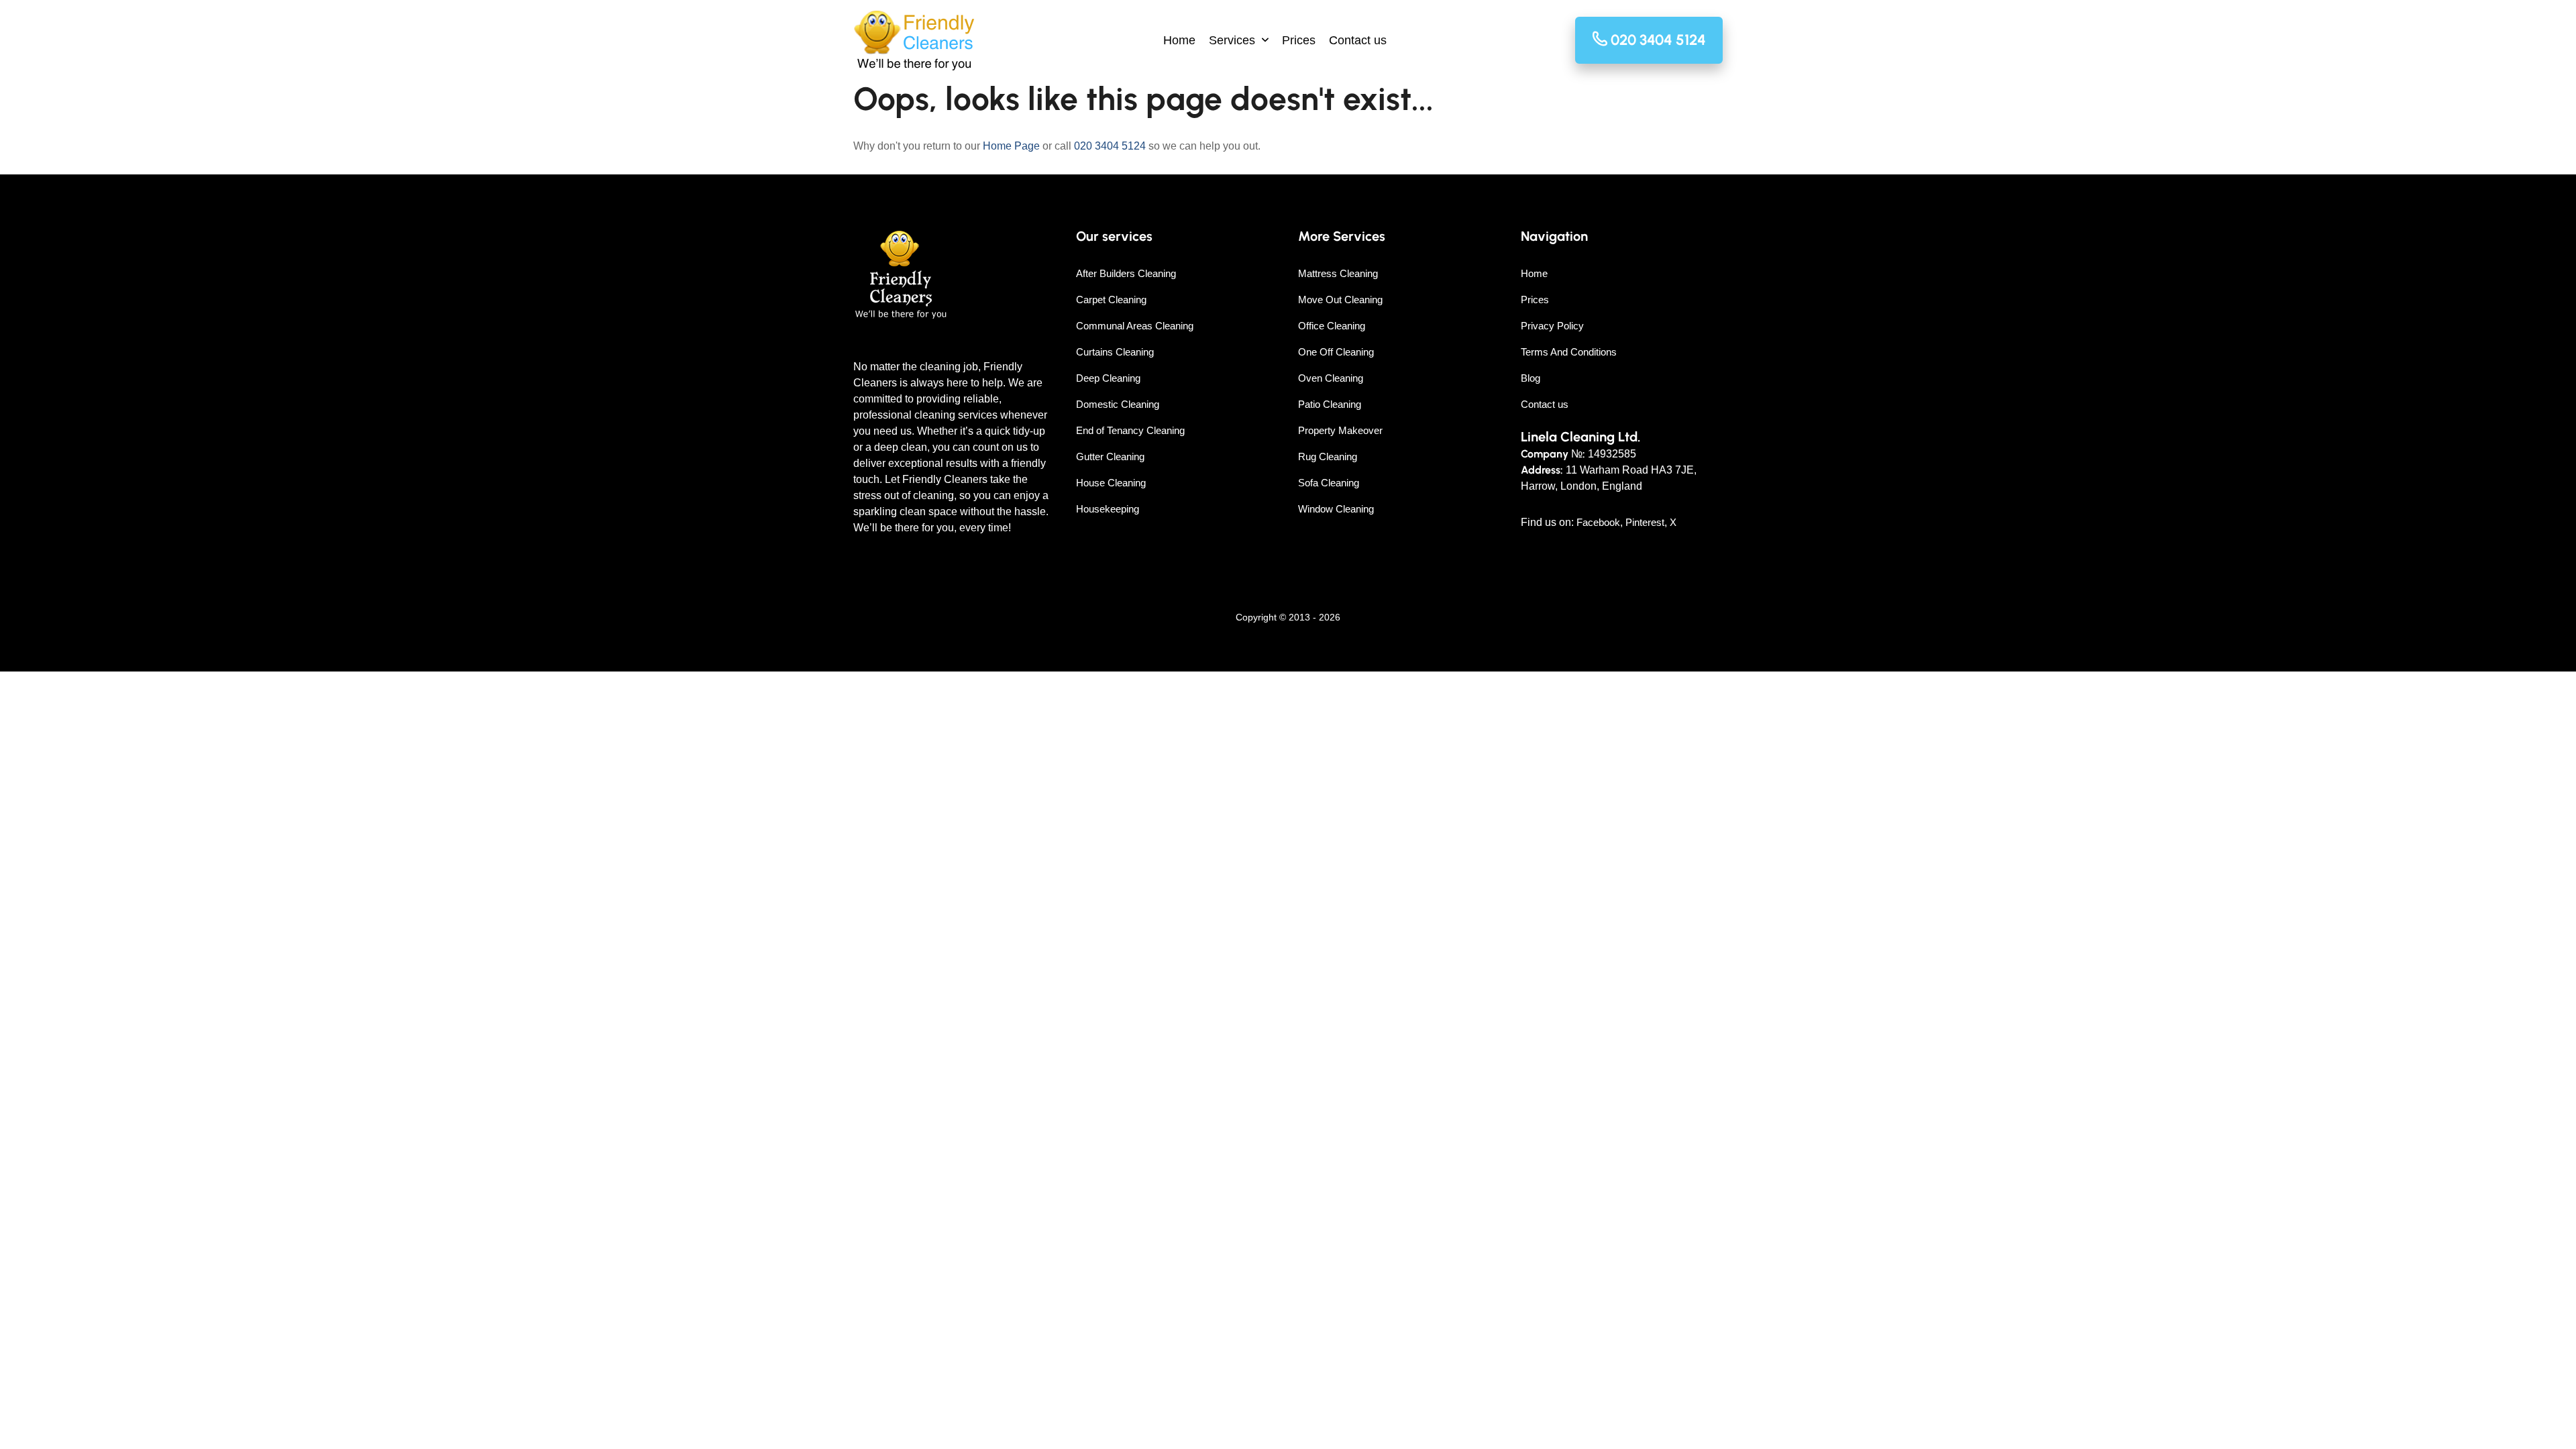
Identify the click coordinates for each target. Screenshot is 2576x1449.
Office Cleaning (1332, 326)
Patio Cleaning (1330, 404)
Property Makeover (1340, 430)
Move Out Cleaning (1340, 300)
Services (1232, 40)
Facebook (1598, 522)
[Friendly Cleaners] (914, 41)
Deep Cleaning (1108, 378)
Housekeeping (1108, 509)
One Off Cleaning (1336, 352)
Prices (1299, 40)
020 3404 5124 (1110, 146)
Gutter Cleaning (1110, 457)
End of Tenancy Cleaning (1130, 430)
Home (1179, 40)
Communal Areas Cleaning (1135, 326)
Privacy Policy (1552, 326)
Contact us (1358, 40)
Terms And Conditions (1569, 352)
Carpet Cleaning (1111, 300)
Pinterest (1645, 522)
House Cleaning (1111, 483)
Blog (1531, 378)
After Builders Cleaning (1126, 273)
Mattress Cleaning (1338, 273)
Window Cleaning (1336, 509)
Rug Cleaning (1328, 457)
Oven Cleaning (1331, 378)
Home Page (1011, 146)
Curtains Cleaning (1115, 352)
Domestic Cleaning (1118, 404)
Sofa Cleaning (1329, 483)
